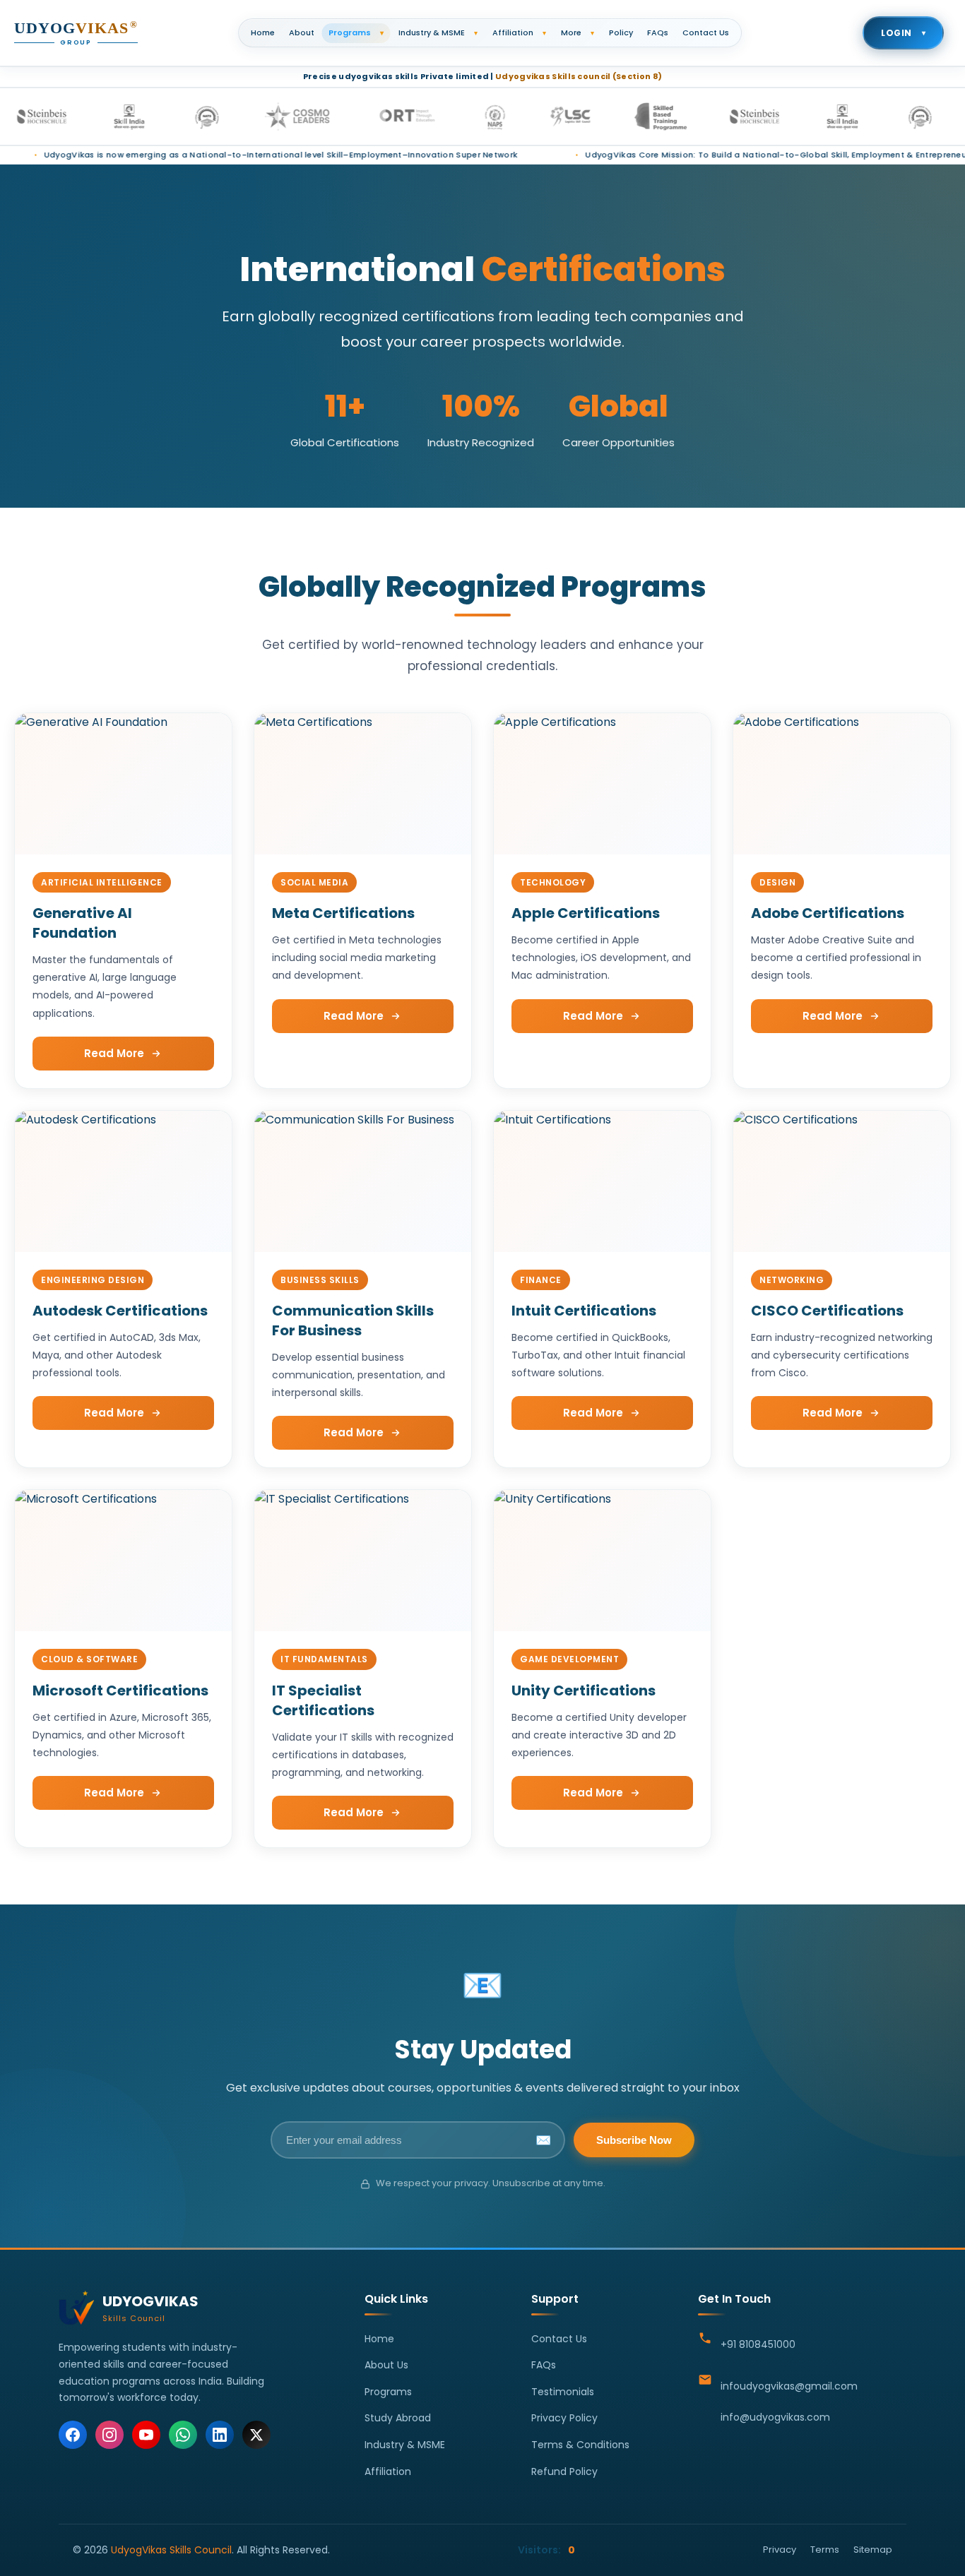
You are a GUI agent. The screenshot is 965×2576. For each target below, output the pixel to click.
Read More (114, 1053)
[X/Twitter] (256, 2435)
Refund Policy (564, 2471)
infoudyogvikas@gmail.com (789, 2386)
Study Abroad (398, 2418)
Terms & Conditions (580, 2445)
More (578, 32)
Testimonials (563, 2392)
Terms (825, 2550)
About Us (386, 2365)
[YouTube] (146, 2435)
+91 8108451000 (758, 2344)
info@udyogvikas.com (775, 2417)
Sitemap (873, 2550)
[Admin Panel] (896, 2566)
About (302, 32)
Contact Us (706, 32)
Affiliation (519, 32)
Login (903, 33)
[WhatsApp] (183, 2435)
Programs (356, 32)
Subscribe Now (634, 2140)
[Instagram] (109, 2435)
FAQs (658, 32)
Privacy (780, 2550)
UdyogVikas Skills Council (171, 2550)
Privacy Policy (564, 2418)
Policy (621, 32)
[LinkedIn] (220, 2435)
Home (263, 32)
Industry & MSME (438, 32)
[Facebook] (73, 2435)
